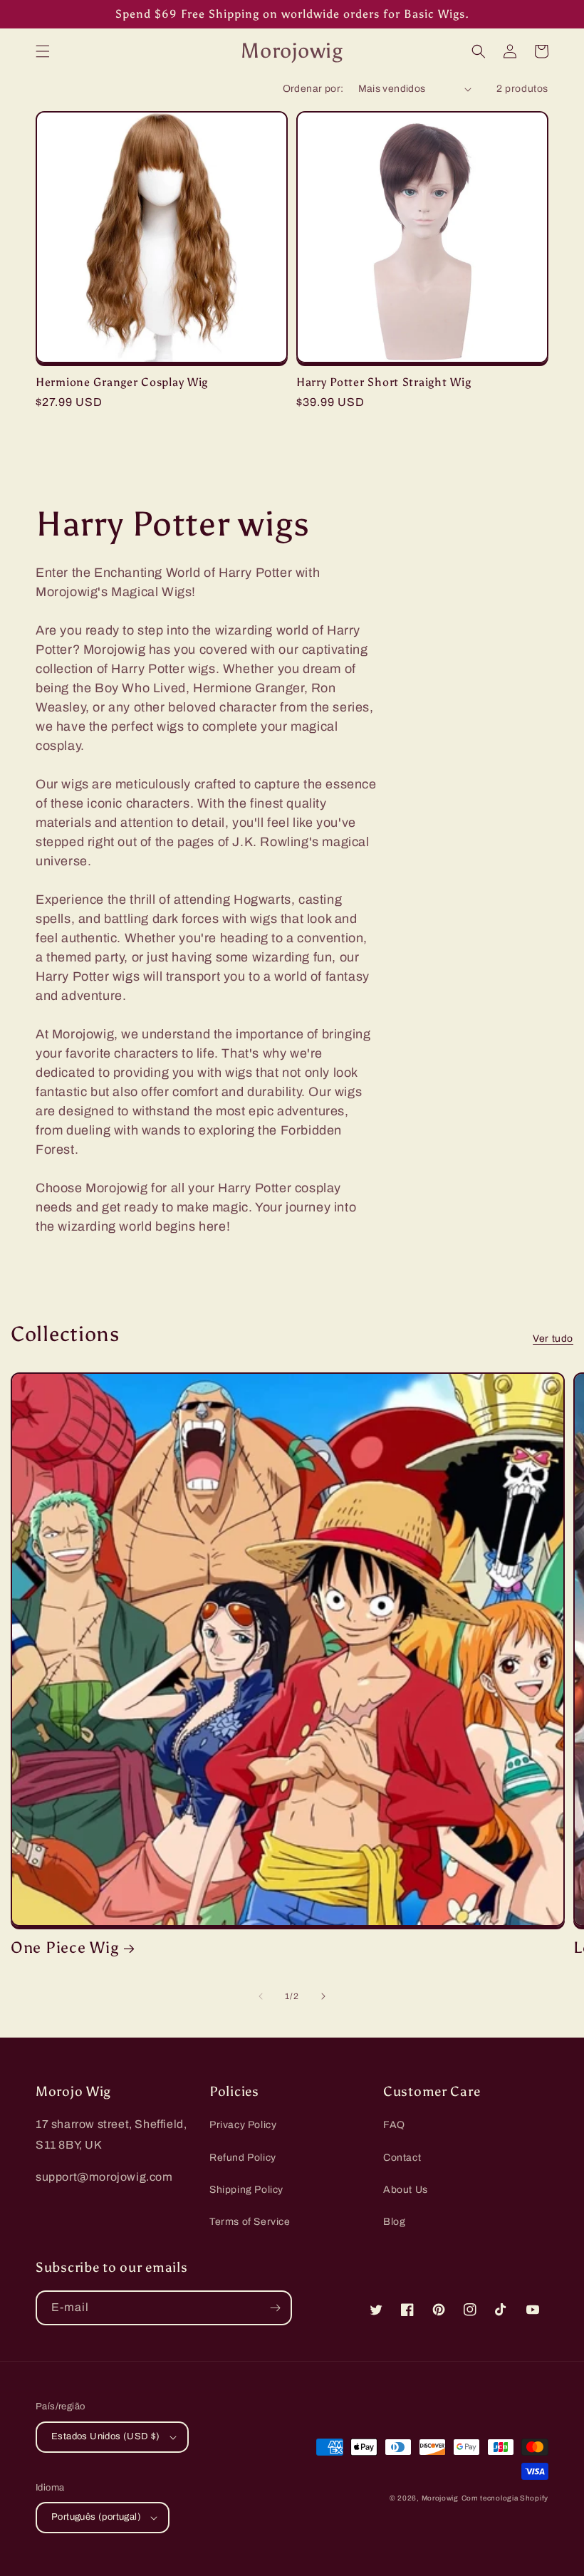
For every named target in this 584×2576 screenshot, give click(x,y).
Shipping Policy (246, 2190)
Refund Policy (243, 2158)
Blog (394, 2222)
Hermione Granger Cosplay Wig (122, 382)
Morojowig (440, 2498)
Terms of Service (250, 2222)
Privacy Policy (243, 2125)
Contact (402, 2158)
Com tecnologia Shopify (505, 2498)
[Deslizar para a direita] (323, 1996)
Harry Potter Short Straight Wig (384, 382)
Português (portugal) (96, 2517)
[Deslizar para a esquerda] (261, 1996)
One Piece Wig (64, 1948)
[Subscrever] (275, 2308)
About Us (406, 2190)
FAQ (394, 2125)
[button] (43, 51)
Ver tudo (553, 1339)
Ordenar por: (313, 89)
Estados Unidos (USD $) (106, 2436)
